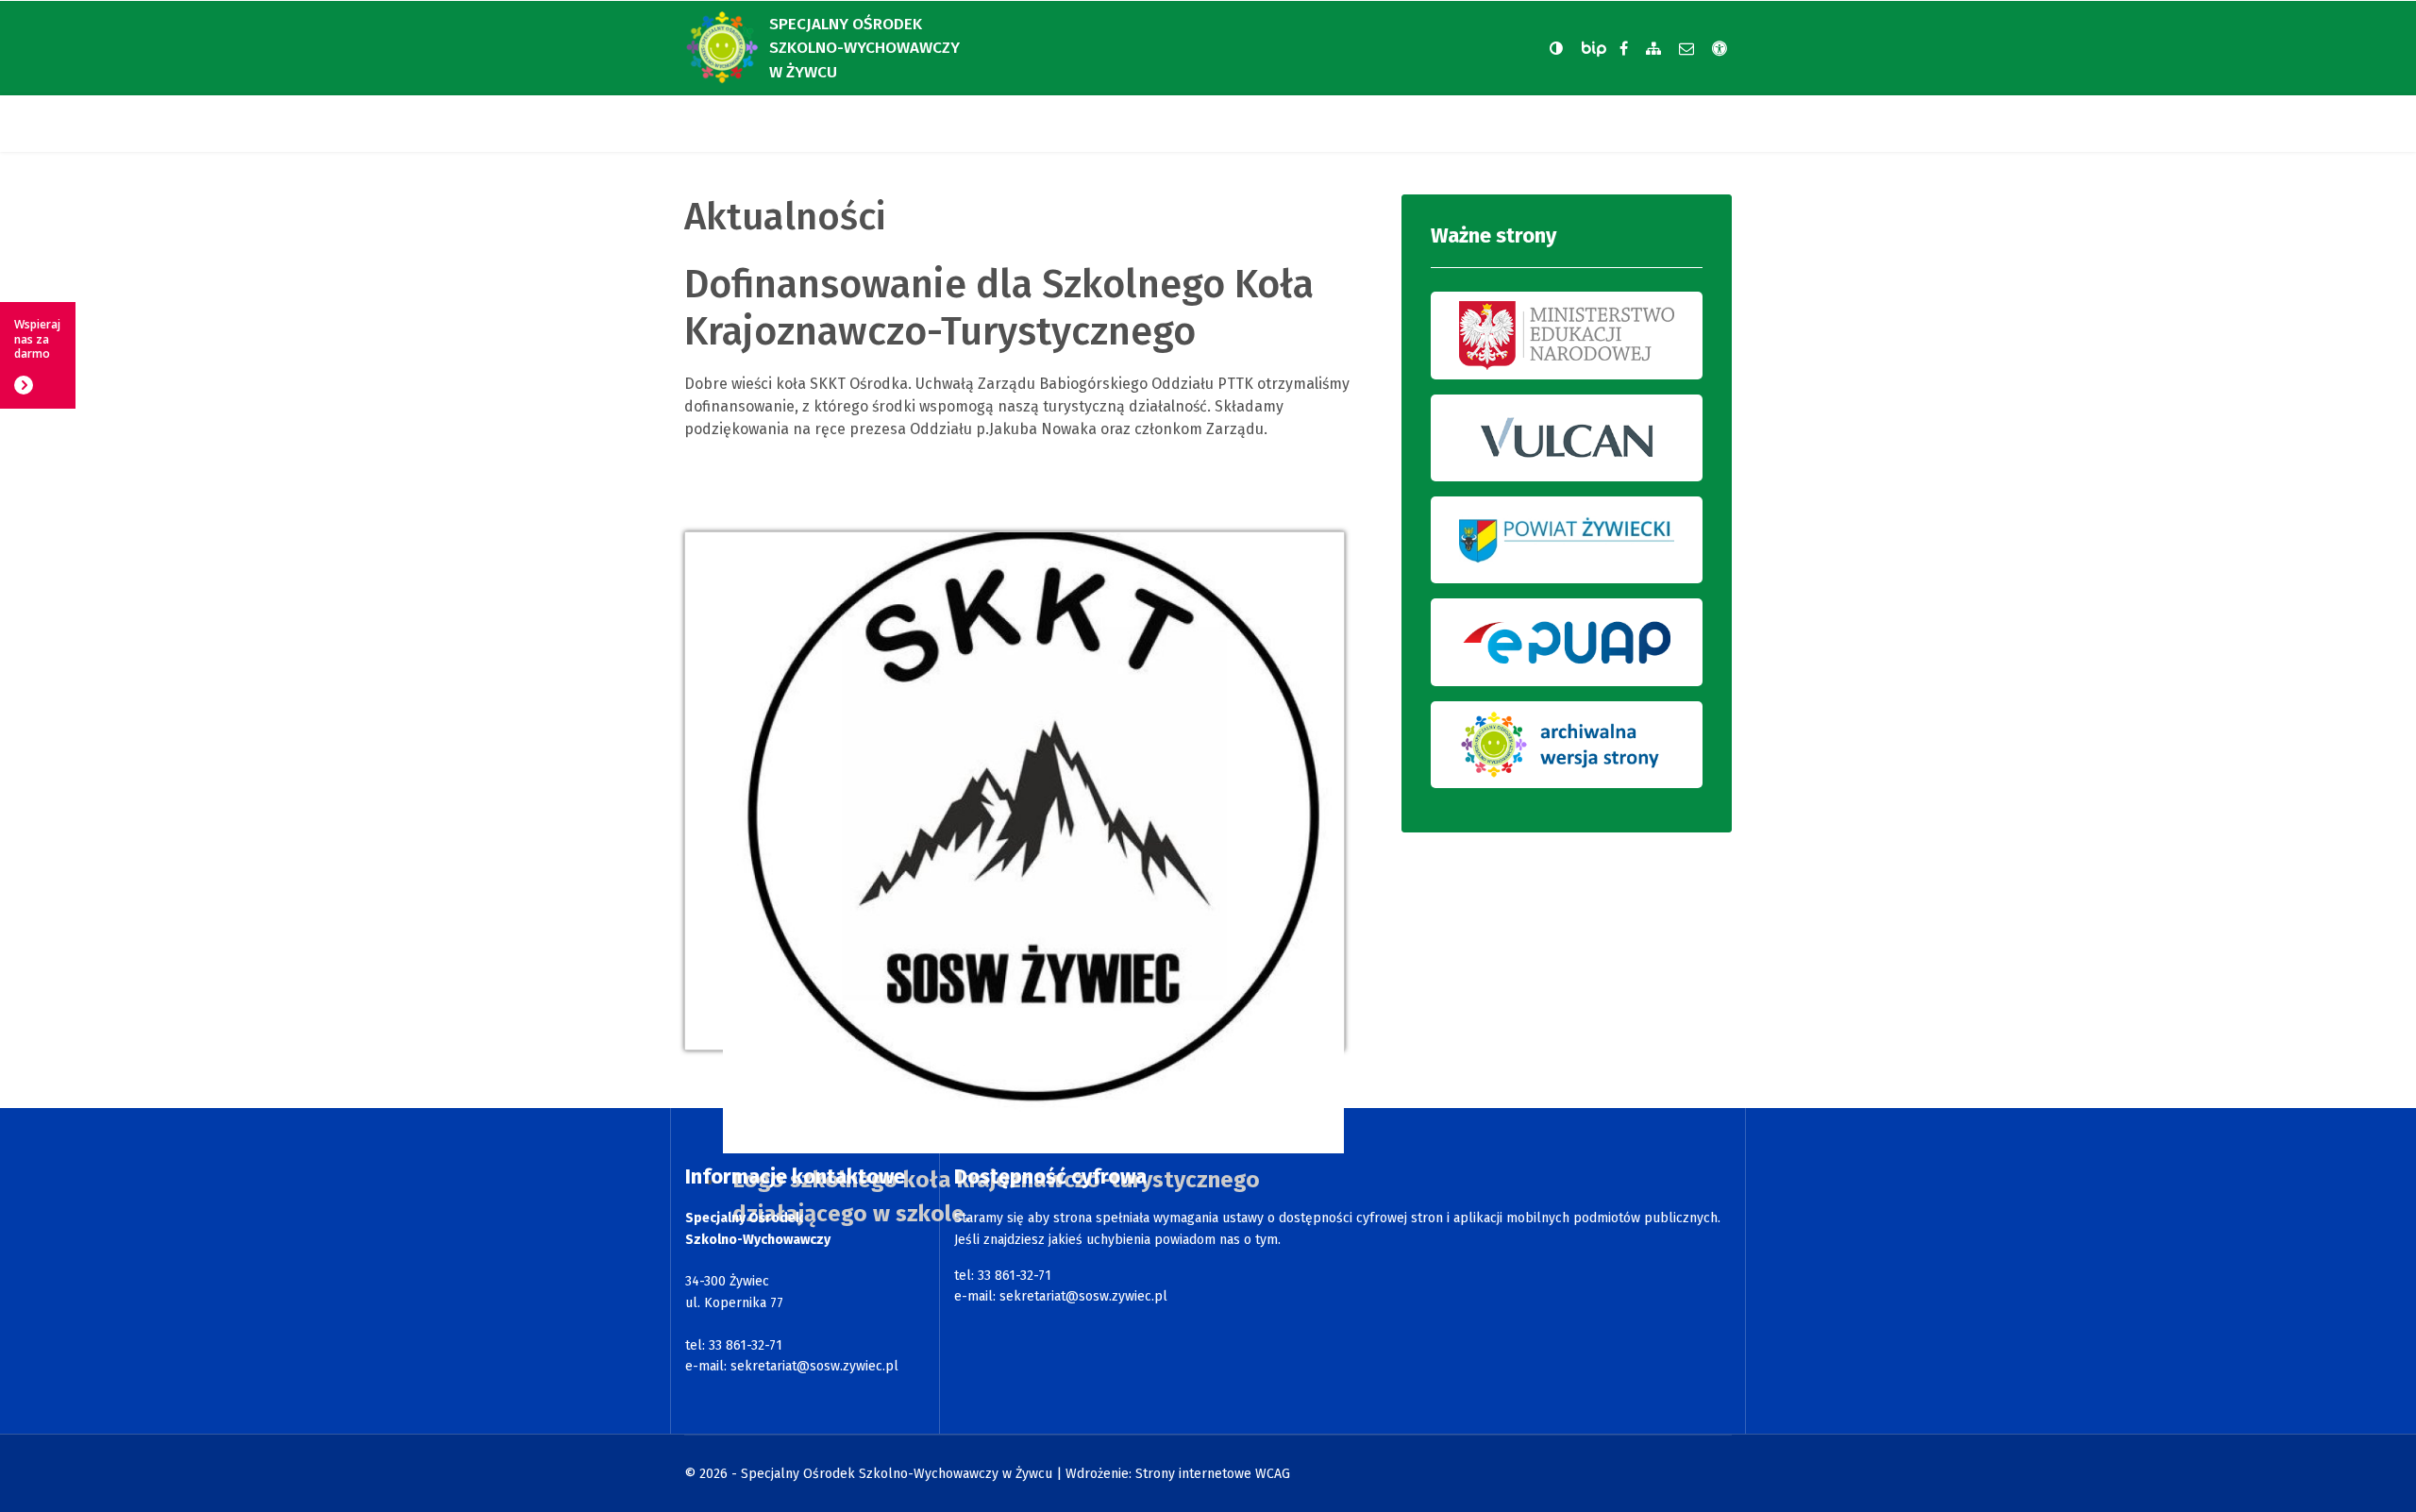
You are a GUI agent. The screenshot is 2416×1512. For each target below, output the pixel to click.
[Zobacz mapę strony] (1653, 49)
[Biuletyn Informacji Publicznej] (1596, 49)
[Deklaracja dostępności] (1720, 49)
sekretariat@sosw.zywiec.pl (814, 1366)
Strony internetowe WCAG (1213, 1474)
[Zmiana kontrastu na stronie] (1556, 48)
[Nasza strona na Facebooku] (1624, 49)
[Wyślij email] (1686, 49)
